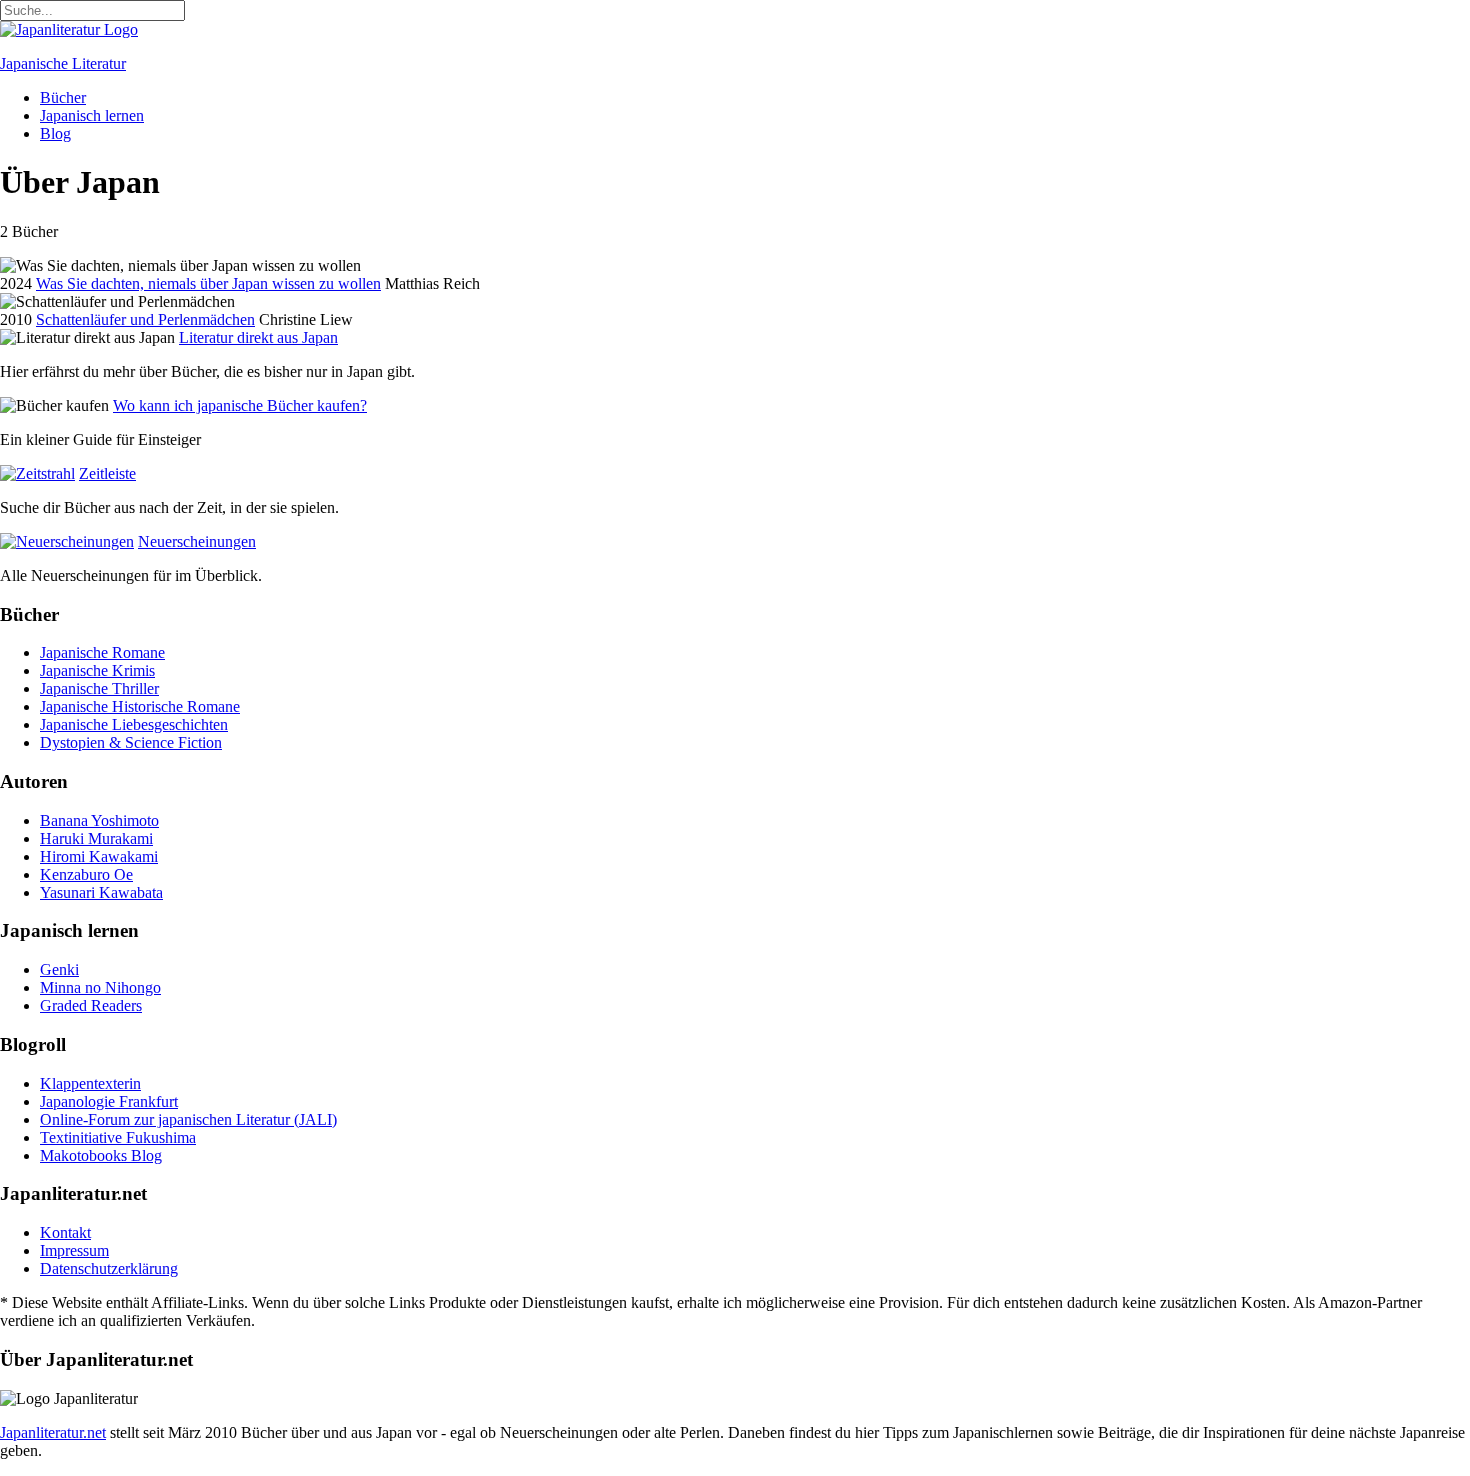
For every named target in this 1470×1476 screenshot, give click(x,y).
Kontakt (65, 1232)
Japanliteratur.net (53, 1432)
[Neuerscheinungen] (67, 541)
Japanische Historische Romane (140, 706)
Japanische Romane (102, 652)
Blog (55, 133)
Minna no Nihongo (100, 987)
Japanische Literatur (63, 63)
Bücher (63, 97)
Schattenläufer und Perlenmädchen (145, 319)
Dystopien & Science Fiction (131, 742)
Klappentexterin (90, 1083)
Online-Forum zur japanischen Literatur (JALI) (188, 1119)
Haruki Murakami (96, 838)
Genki (59, 969)
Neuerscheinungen (197, 541)
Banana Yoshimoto (99, 820)
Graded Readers (91, 1005)
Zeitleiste (107, 473)
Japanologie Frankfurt (109, 1101)
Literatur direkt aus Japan (258, 337)
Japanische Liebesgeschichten (134, 724)
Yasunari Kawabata (101, 892)
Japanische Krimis (97, 670)
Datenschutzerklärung (109, 1268)
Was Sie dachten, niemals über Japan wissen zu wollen (208, 283)
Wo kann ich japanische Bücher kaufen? (240, 405)
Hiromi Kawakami (99, 856)
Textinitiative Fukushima (118, 1137)
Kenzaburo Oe (86, 874)
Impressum (74, 1250)
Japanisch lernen (92, 115)
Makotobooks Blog (101, 1155)
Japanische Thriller (99, 688)
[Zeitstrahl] (37, 473)
